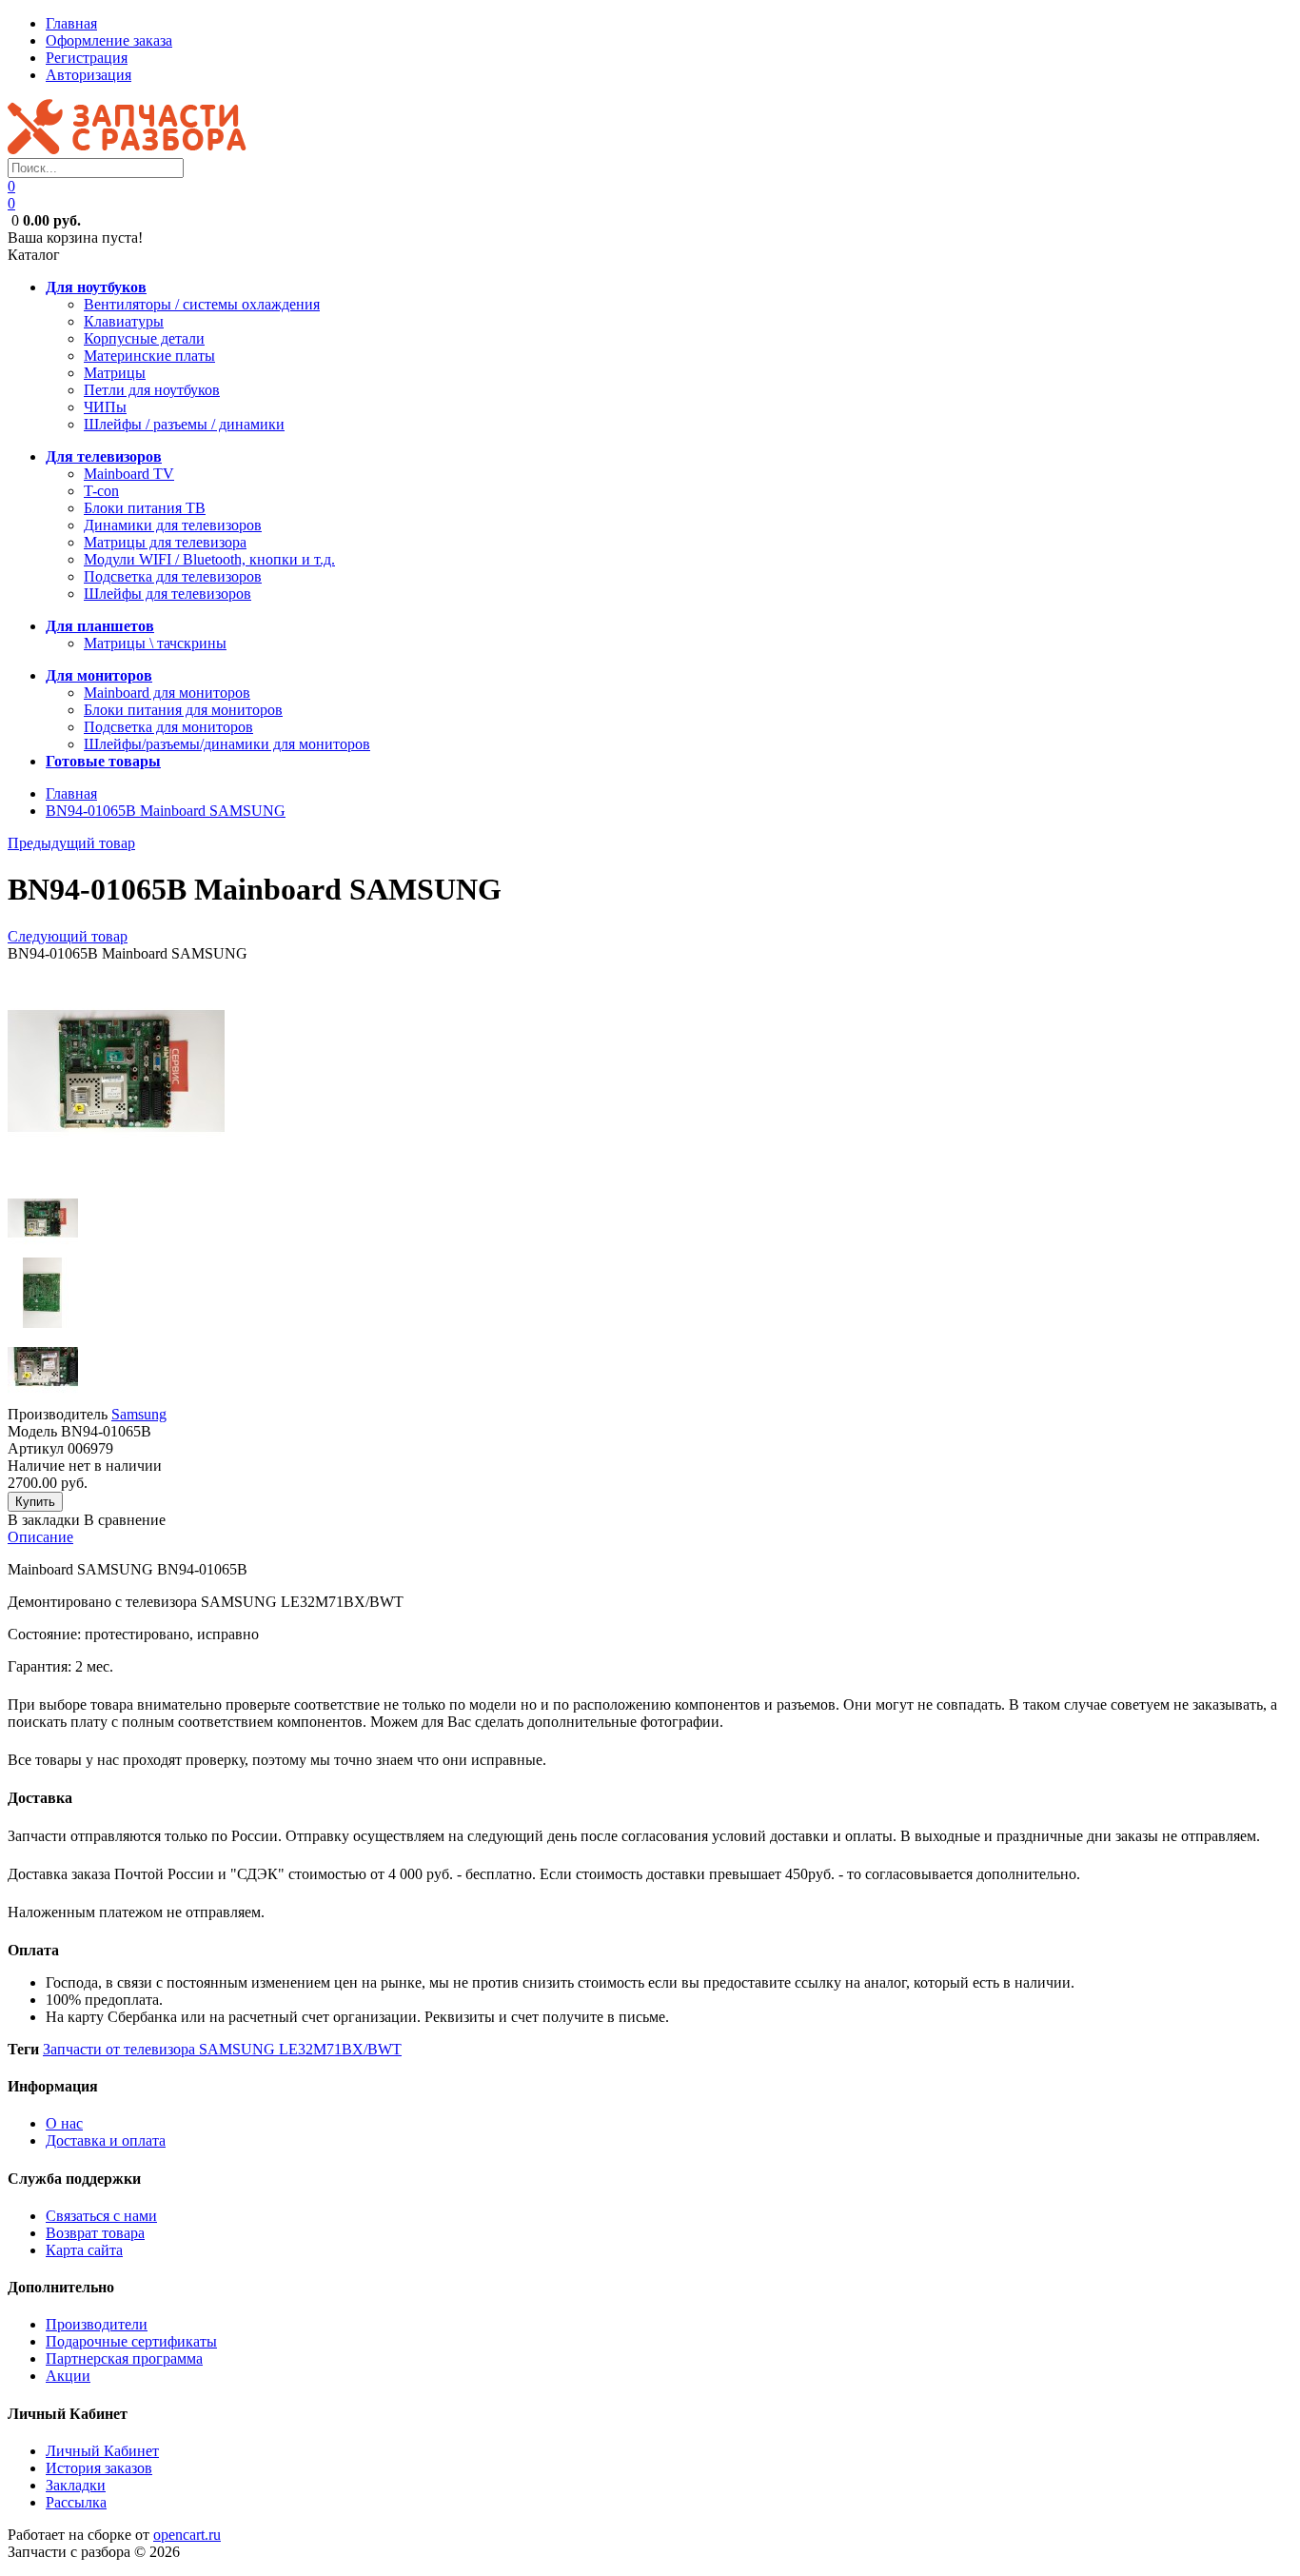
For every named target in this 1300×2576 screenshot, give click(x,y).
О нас (64, 2123)
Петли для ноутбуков (152, 390)
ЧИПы (105, 407)
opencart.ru (187, 2535)
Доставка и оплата (106, 2140)
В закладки (44, 1520)
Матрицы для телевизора (165, 542)
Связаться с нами (101, 2216)
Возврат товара (95, 2233)
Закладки (76, 2485)
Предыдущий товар (71, 843)
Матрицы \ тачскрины (155, 643)
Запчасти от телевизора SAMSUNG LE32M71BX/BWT (222, 2049)
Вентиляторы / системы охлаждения (202, 304)
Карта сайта (84, 2250)
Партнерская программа (124, 2358)
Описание (40, 1537)
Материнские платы (149, 356)
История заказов (99, 2468)
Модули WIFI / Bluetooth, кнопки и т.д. (209, 559)
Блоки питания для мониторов (183, 710)
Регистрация (87, 58)
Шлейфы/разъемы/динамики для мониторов (227, 744)
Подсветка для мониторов (168, 727)
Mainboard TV (129, 474)
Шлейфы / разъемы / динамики (184, 424)
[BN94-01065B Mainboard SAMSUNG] (116, 1174)
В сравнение (125, 1520)
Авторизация (89, 75)
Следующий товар (68, 936)
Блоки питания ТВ (145, 508)
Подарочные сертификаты (131, 2341)
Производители (97, 2324)
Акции (68, 2376)
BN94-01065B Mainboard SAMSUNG (166, 811)
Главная (71, 23)
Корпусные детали (144, 338)
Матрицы (115, 373)
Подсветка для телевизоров (173, 576)
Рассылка (76, 2502)
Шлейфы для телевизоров (167, 594)
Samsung (139, 1414)
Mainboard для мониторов (167, 693)
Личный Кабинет (102, 2451)
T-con (101, 491)
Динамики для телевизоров (173, 525)
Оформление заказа (109, 40)
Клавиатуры (124, 321)
